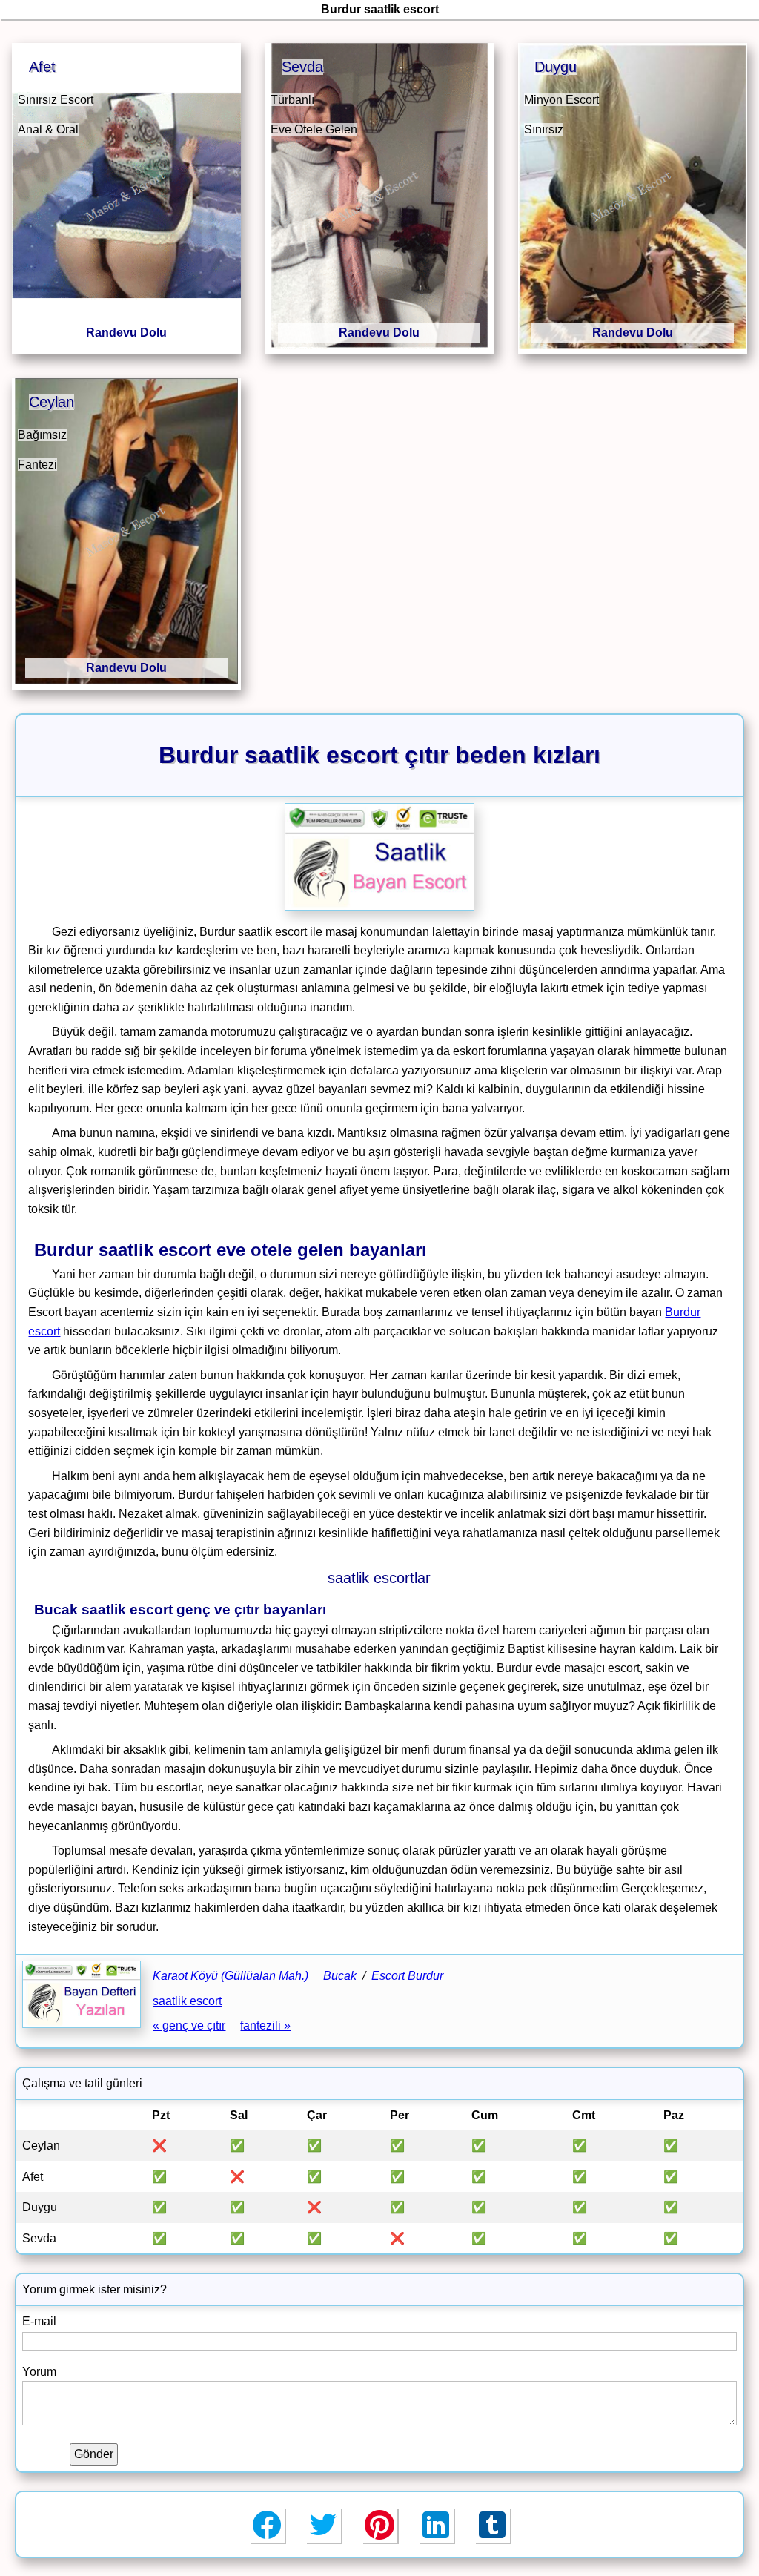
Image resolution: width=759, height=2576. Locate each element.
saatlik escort (187, 2001)
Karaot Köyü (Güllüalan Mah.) (231, 1976)
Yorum (39, 2372)
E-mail (39, 2321)
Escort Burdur (407, 1976)
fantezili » (265, 2025)
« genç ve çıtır (189, 2025)
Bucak (340, 1976)
